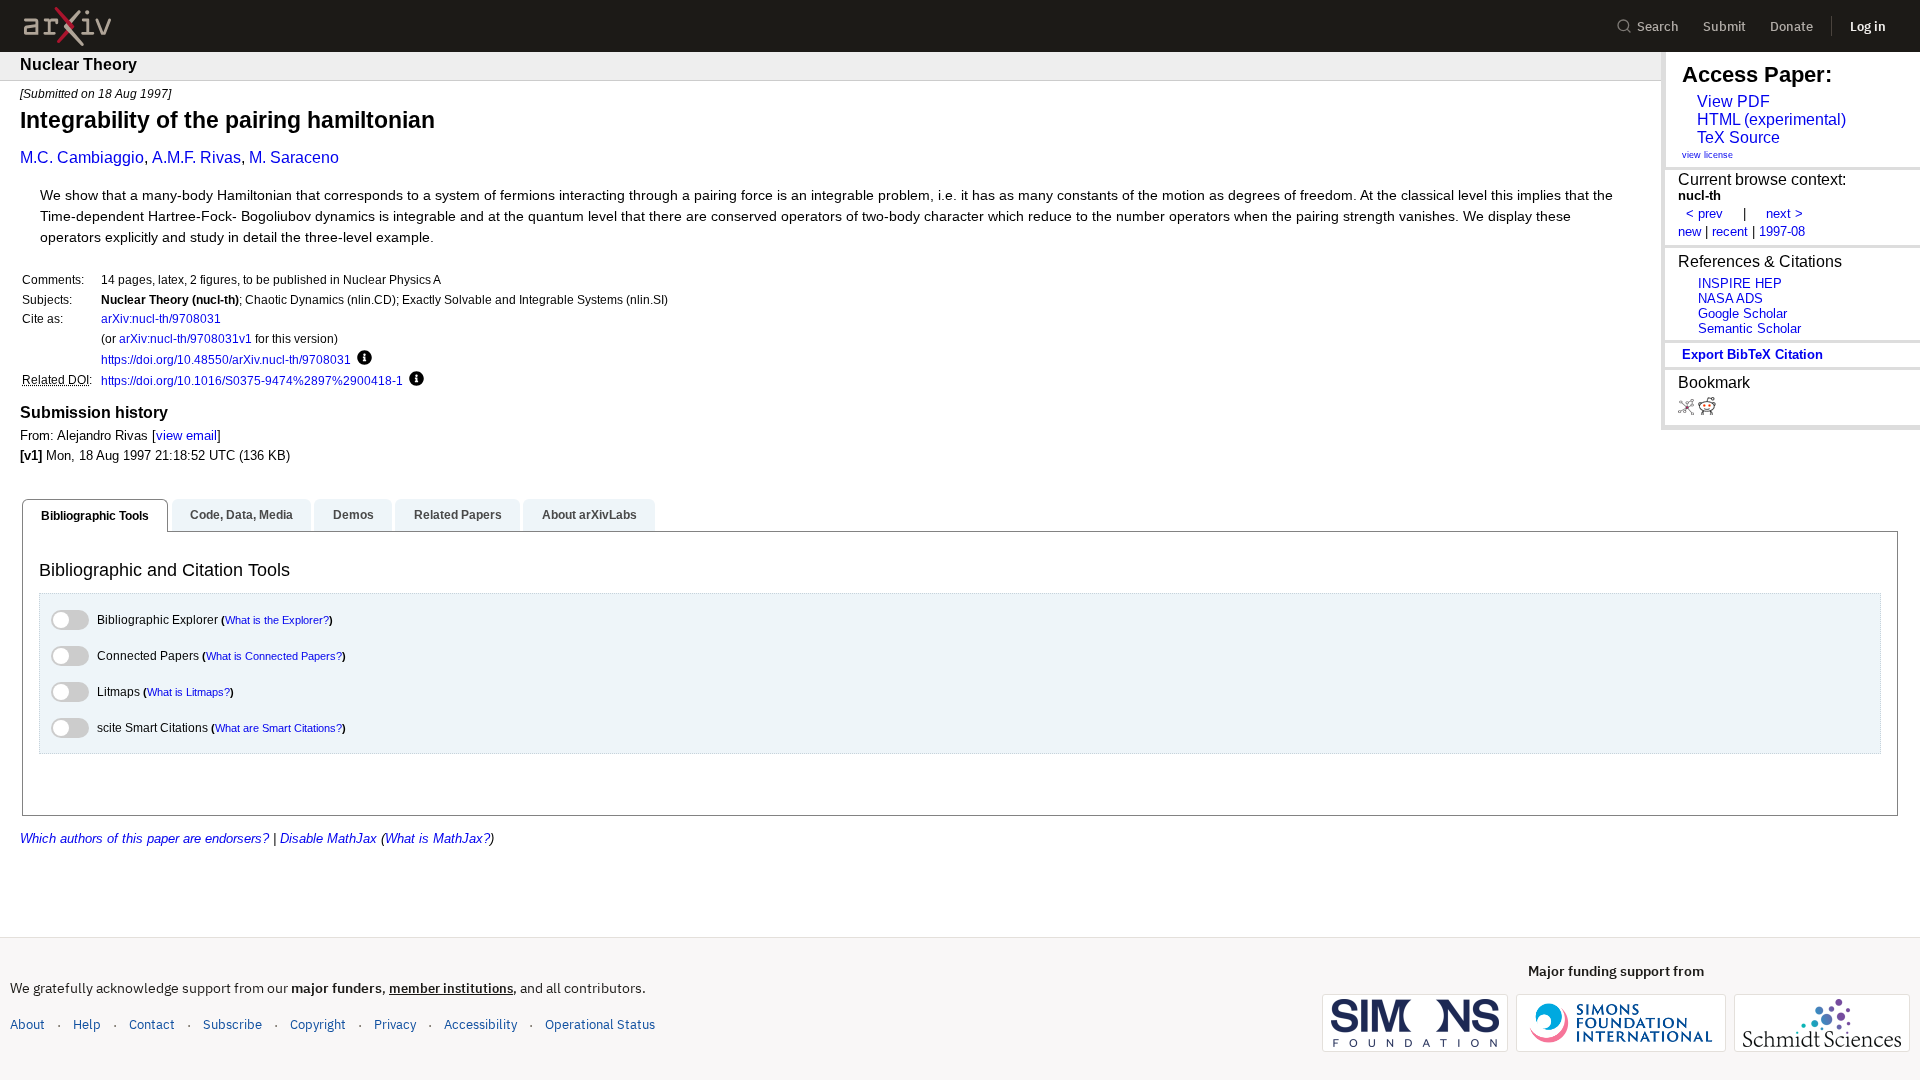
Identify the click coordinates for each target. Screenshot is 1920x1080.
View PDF (1733, 101)
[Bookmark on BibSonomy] (1688, 410)
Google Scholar (1742, 313)
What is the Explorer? (277, 620)
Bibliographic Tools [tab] (95, 516)
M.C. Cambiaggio (82, 157)
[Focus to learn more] (361, 359)
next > (1784, 213)
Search (1658, 26)
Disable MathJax (328, 838)
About (27, 1024)
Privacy (395, 1024)
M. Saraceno (294, 157)
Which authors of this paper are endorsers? (144, 838)
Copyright (318, 1024)
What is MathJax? (437, 838)
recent (1730, 231)
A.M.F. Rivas (196, 157)
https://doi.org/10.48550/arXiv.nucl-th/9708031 (226, 359)
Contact (152, 1024)
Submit (1724, 26)
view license (1707, 155)
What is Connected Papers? (274, 656)
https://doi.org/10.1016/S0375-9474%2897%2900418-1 (252, 380)
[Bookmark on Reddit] (1707, 410)
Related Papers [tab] (458, 515)
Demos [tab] (353, 515)
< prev (1704, 213)
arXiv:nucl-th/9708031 (161, 318)
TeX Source (1738, 137)
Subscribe (232, 1024)
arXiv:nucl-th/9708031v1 (185, 338)
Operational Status (600, 1024)
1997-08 (1782, 231)
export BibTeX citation (1752, 354)
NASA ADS (1730, 298)
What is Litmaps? (188, 692)
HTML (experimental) (1771, 119)
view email (186, 435)
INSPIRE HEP (1740, 283)
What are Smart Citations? (278, 728)
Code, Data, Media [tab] (241, 515)
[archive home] (67, 26)
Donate (1791, 26)
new (1689, 231)
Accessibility (480, 1024)
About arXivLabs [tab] (589, 515)
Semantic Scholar (1749, 328)
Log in (1868, 26)
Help (87, 1024)
